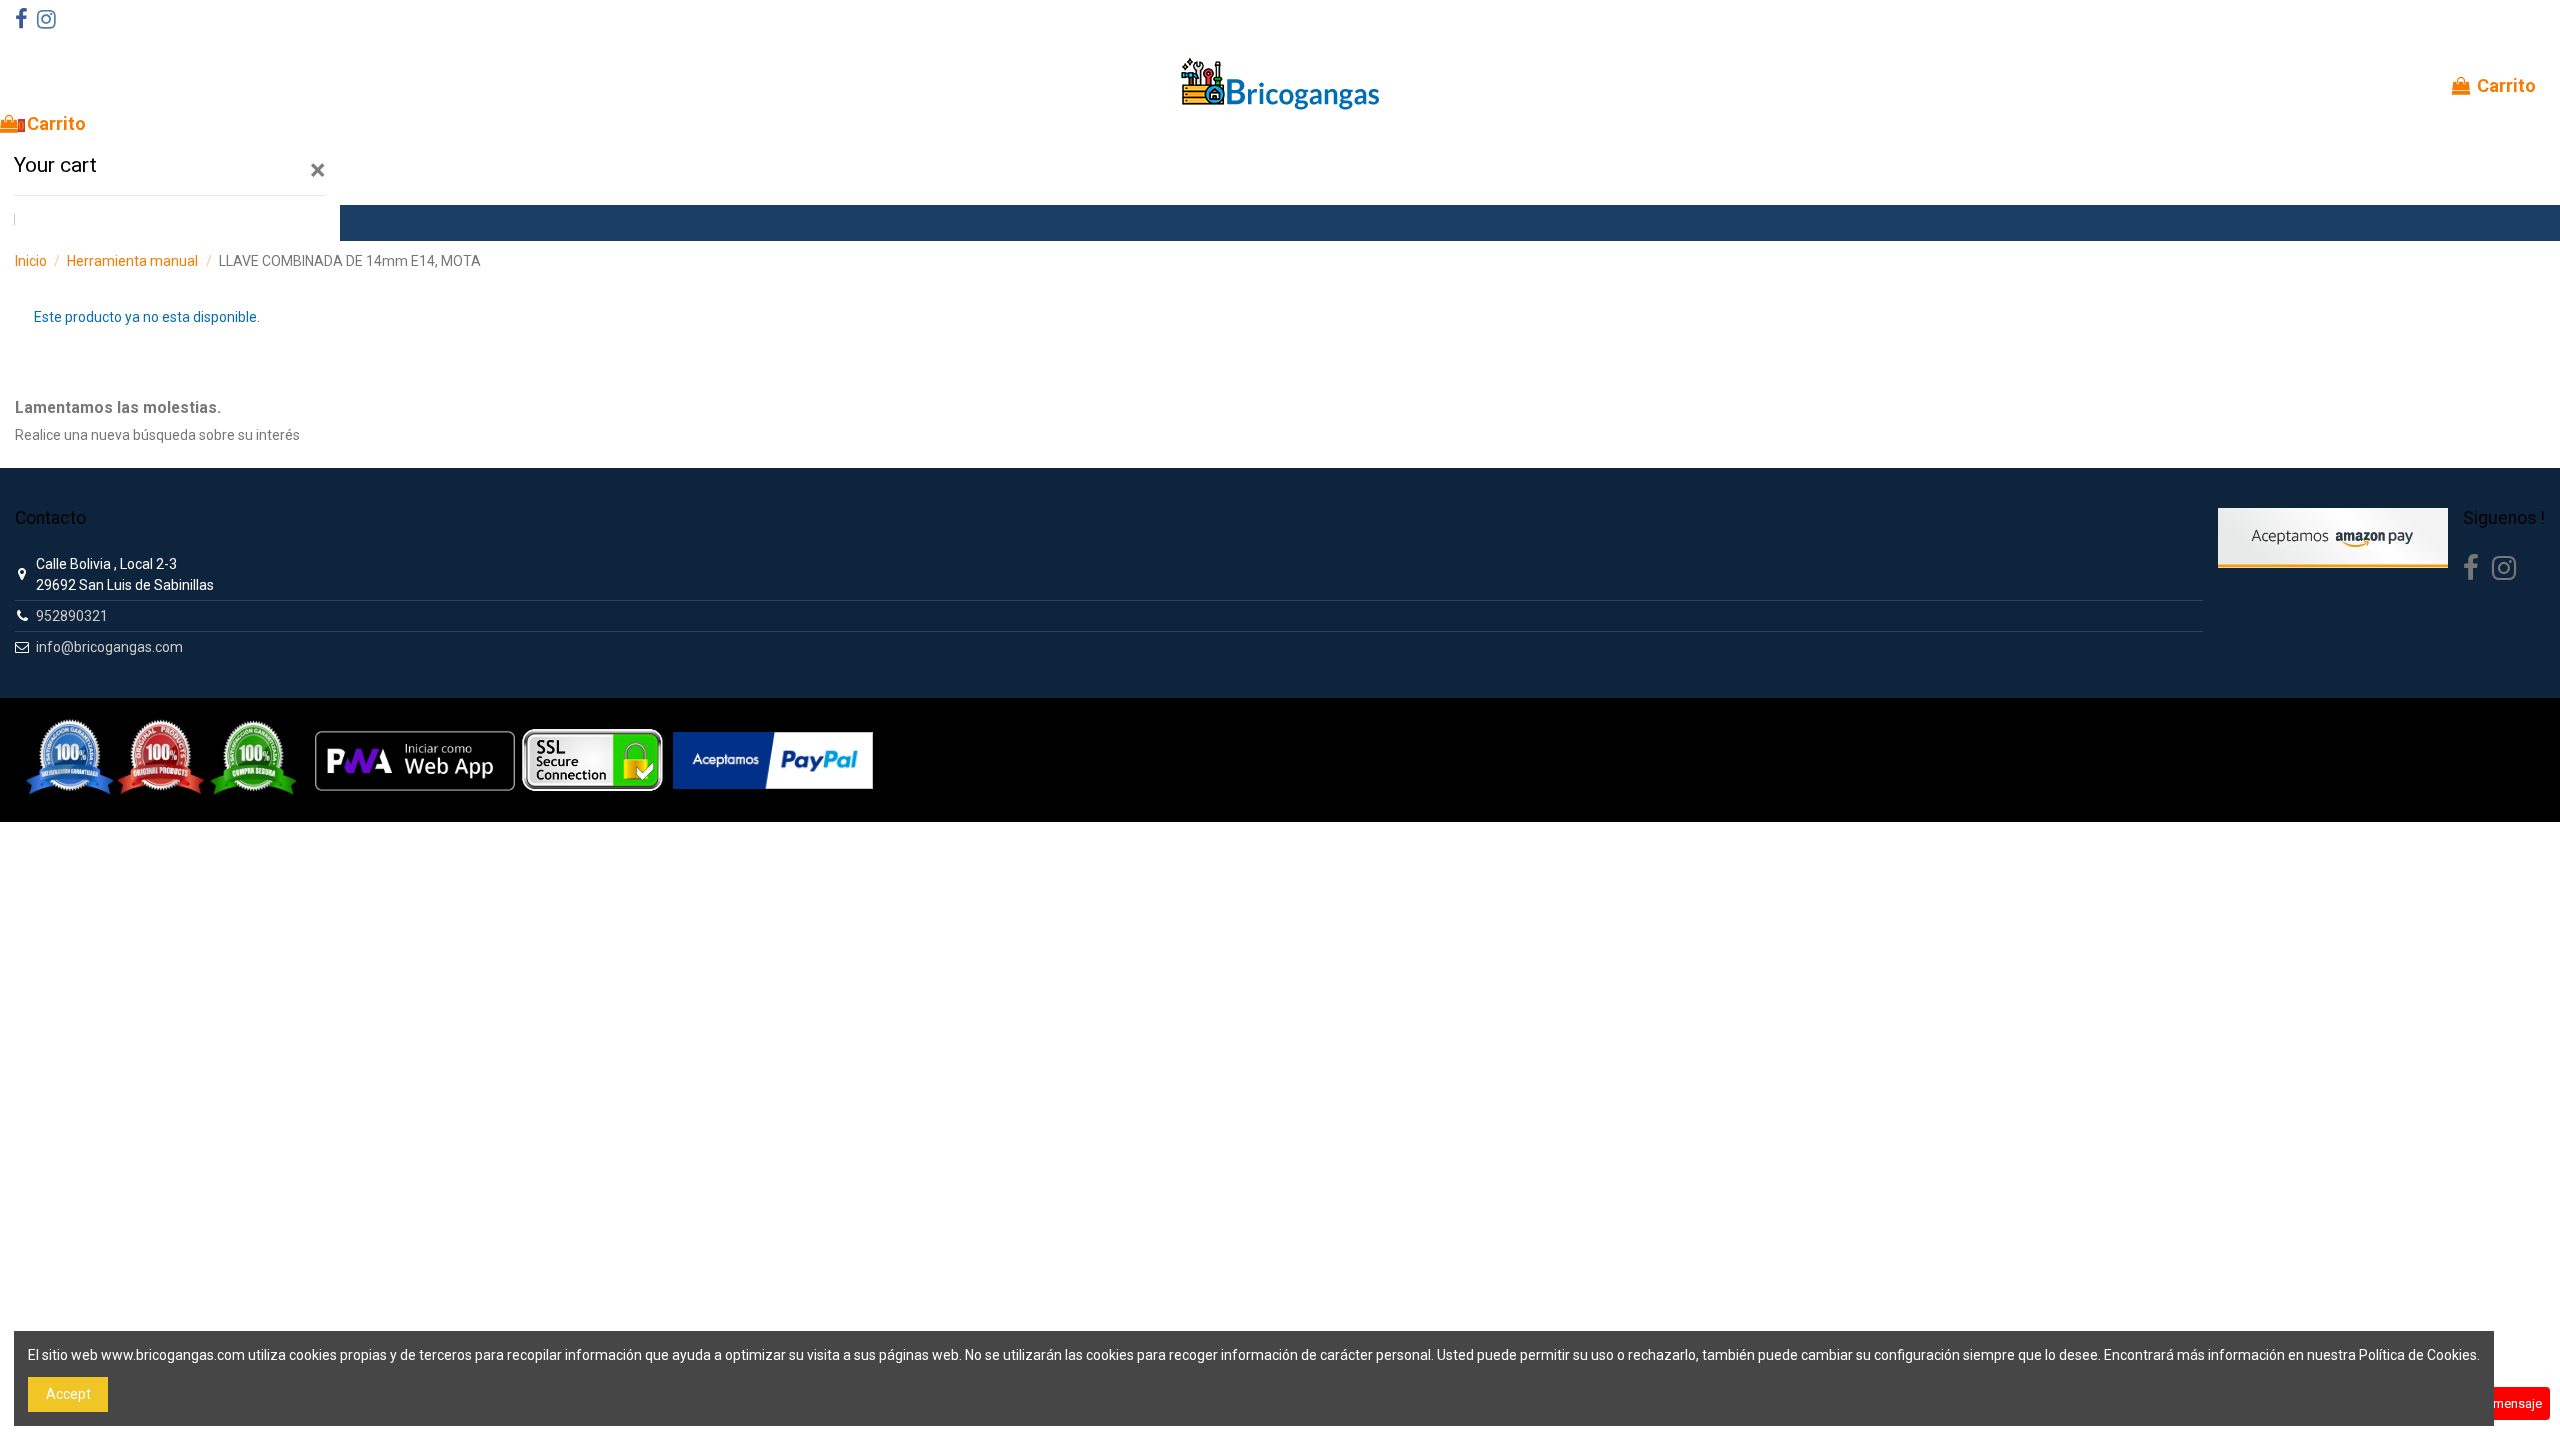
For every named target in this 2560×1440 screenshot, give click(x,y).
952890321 (72, 616)
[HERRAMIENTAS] (35, 223)
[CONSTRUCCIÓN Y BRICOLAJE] (155, 223)
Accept (68, 1394)
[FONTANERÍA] (115, 223)
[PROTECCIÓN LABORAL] (275, 223)
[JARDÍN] (195, 223)
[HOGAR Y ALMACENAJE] (235, 223)
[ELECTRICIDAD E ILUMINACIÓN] (75, 223)
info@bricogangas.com (109, 647)
